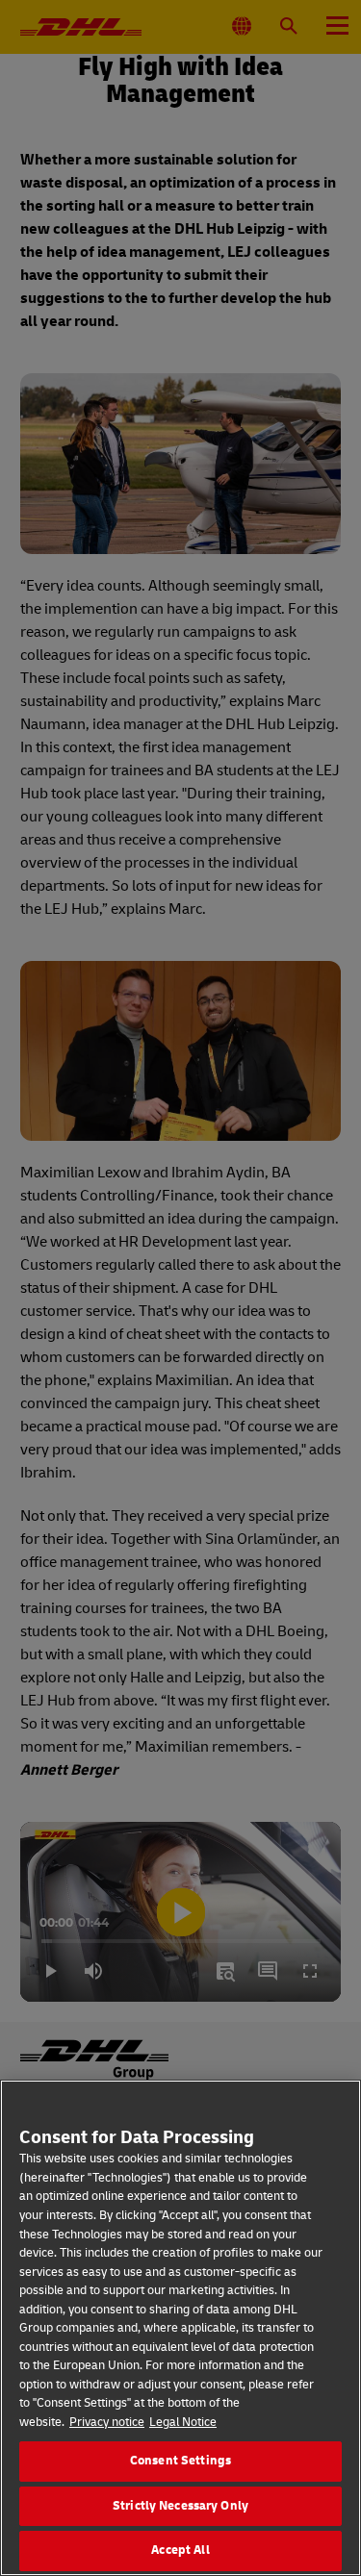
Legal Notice (183, 2422)
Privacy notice (107, 2422)
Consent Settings (180, 2461)
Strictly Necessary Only (180, 2506)
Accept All (180, 2550)
